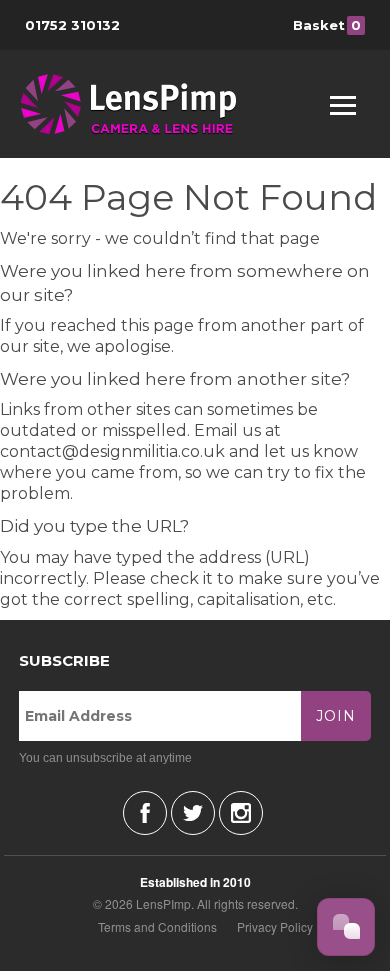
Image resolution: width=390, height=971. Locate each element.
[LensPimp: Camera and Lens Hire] (142, 104)
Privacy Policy (275, 926)
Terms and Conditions (157, 926)
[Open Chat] (346, 927)
